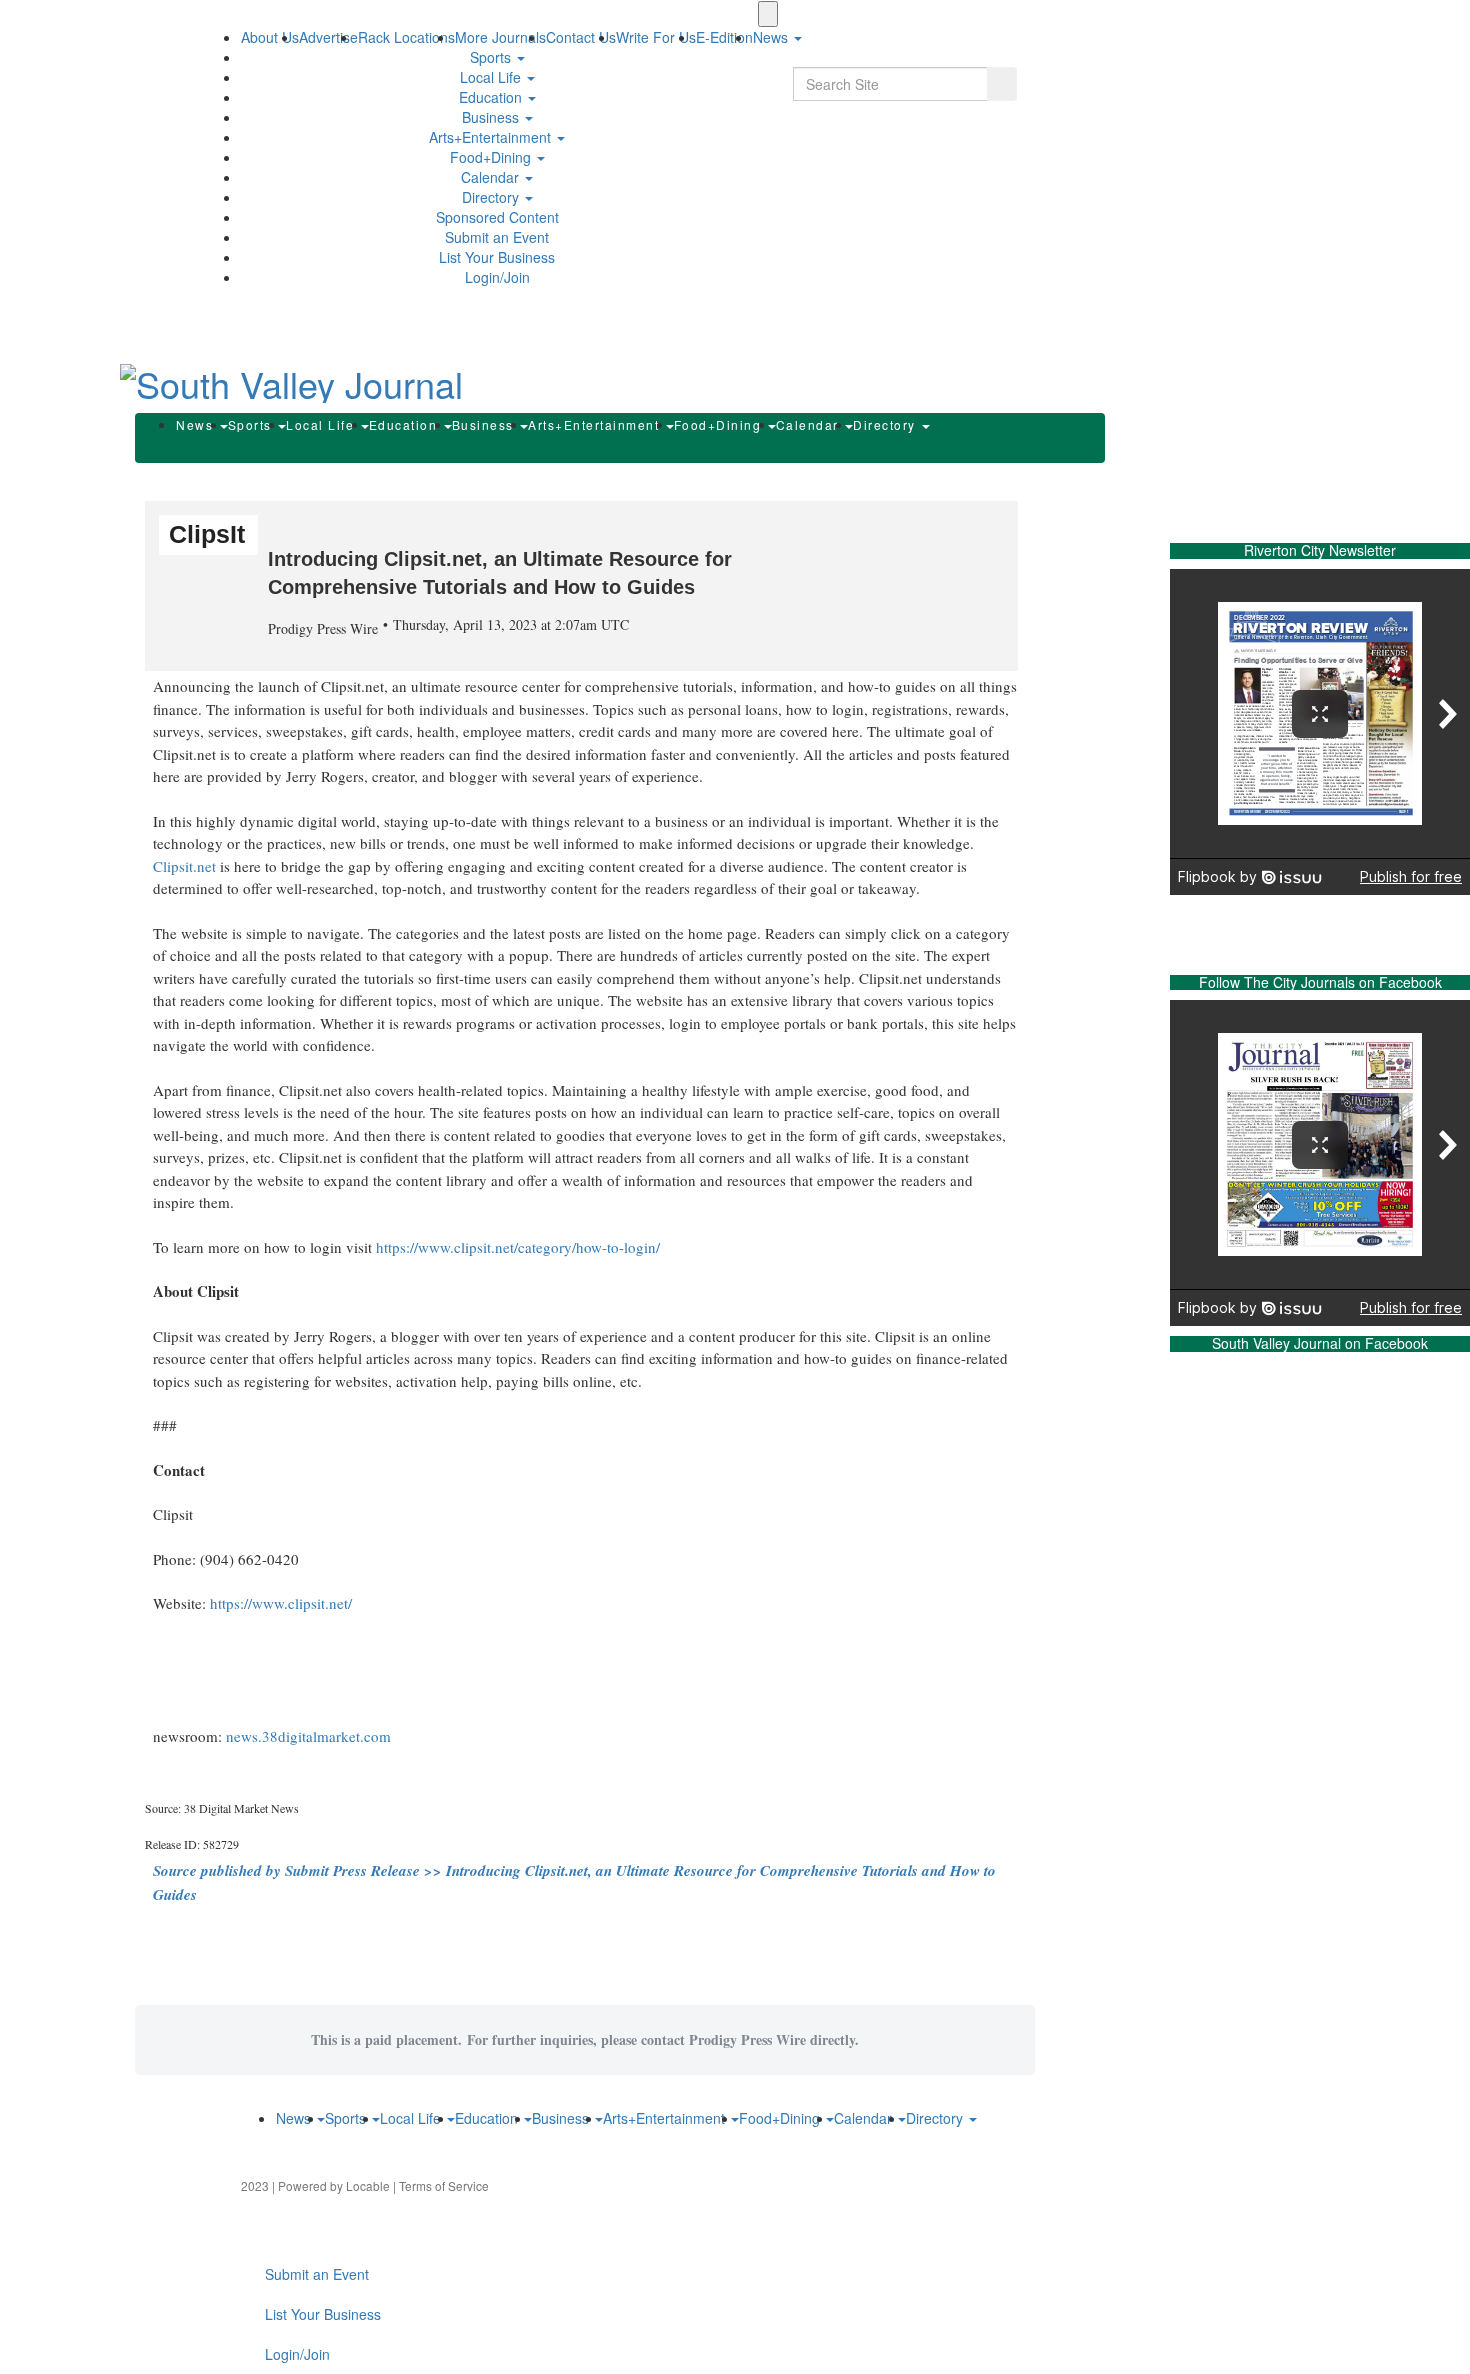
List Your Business (497, 257)
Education (492, 97)
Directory (492, 197)
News (197, 424)
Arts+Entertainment (492, 137)
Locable (368, 2185)
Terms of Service (444, 2185)
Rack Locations (406, 37)
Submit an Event (497, 237)
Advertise (328, 37)
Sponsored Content (497, 217)
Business (492, 117)
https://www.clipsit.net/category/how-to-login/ (518, 1247)
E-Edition (724, 37)
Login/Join (497, 277)
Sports (492, 57)
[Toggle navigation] (768, 14)
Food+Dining (492, 157)
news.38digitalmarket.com (308, 1736)
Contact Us (581, 37)
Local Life (492, 77)
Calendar (492, 177)
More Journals (500, 37)
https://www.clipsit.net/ (281, 1603)
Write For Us (656, 37)
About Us (270, 37)
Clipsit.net (184, 866)
